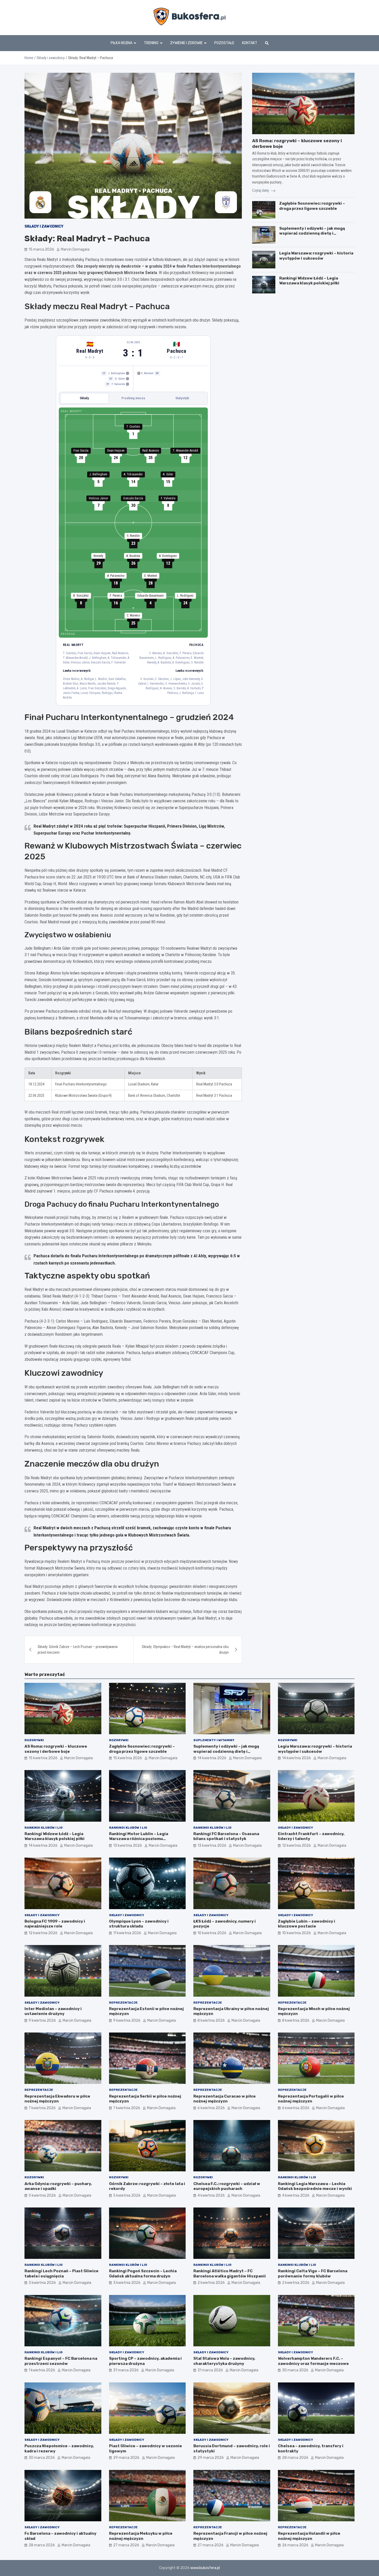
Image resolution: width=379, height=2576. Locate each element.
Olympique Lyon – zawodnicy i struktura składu (139, 1924)
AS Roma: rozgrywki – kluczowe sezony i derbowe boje (56, 1749)
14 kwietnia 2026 (212, 1758)
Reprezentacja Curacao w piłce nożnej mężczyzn (225, 2099)
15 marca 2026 (41, 249)
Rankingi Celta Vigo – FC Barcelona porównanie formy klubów (313, 2274)
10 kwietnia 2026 (212, 1933)
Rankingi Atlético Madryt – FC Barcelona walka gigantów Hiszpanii (230, 2274)
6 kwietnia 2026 (211, 2108)
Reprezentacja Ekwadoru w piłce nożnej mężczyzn (57, 2099)
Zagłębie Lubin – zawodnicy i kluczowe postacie (307, 1924)
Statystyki (182, 398)
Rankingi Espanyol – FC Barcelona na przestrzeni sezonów (61, 2361)
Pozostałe (224, 43)
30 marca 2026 (295, 2370)
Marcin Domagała (75, 249)
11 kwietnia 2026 (127, 1933)
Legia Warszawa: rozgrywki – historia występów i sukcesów (316, 256)
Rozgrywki (34, 1740)
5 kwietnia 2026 (42, 2195)
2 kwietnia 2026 (211, 2283)
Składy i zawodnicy (44, 226)
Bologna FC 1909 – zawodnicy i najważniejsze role (55, 1924)
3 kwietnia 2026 (42, 2283)
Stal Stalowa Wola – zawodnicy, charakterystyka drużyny (224, 2361)
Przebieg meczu (133, 398)
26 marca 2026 (295, 2545)
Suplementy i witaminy (214, 1740)
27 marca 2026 (126, 2545)
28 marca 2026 (295, 2458)
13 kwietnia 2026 (128, 1846)
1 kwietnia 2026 (42, 2370)
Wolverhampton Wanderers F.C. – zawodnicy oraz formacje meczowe (313, 2361)
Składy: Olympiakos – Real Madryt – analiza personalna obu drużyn (185, 1650)
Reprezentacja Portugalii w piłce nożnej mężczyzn (311, 2099)
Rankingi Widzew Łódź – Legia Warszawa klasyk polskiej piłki (309, 281)
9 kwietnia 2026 (42, 2021)
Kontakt (250, 43)
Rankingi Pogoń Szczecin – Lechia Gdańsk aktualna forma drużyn (143, 2274)
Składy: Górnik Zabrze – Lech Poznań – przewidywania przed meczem (78, 1650)
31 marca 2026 (126, 2370)
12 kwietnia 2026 (296, 1846)
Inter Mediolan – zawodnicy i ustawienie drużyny (53, 2011)
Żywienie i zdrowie (186, 43)
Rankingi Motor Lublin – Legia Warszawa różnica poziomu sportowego (139, 1839)
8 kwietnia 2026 (211, 2021)
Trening (151, 43)
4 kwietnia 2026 (211, 2195)
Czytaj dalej (261, 190)
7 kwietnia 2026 (42, 2108)
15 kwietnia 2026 (43, 1758)
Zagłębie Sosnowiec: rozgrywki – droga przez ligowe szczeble (312, 206)
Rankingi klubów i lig (44, 1828)
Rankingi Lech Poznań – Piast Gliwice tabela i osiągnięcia (61, 2274)
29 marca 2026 (126, 2458)
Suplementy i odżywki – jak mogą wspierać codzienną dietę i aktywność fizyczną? (312, 233)
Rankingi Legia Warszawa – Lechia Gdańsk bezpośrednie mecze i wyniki (315, 2186)
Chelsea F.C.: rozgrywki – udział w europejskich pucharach (227, 2186)
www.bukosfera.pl (205, 2568)
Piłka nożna (121, 43)
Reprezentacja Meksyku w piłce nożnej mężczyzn (141, 2536)
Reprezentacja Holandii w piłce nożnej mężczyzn (309, 2536)
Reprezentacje (123, 2003)
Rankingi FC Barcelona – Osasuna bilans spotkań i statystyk (226, 1836)
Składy (84, 398)
